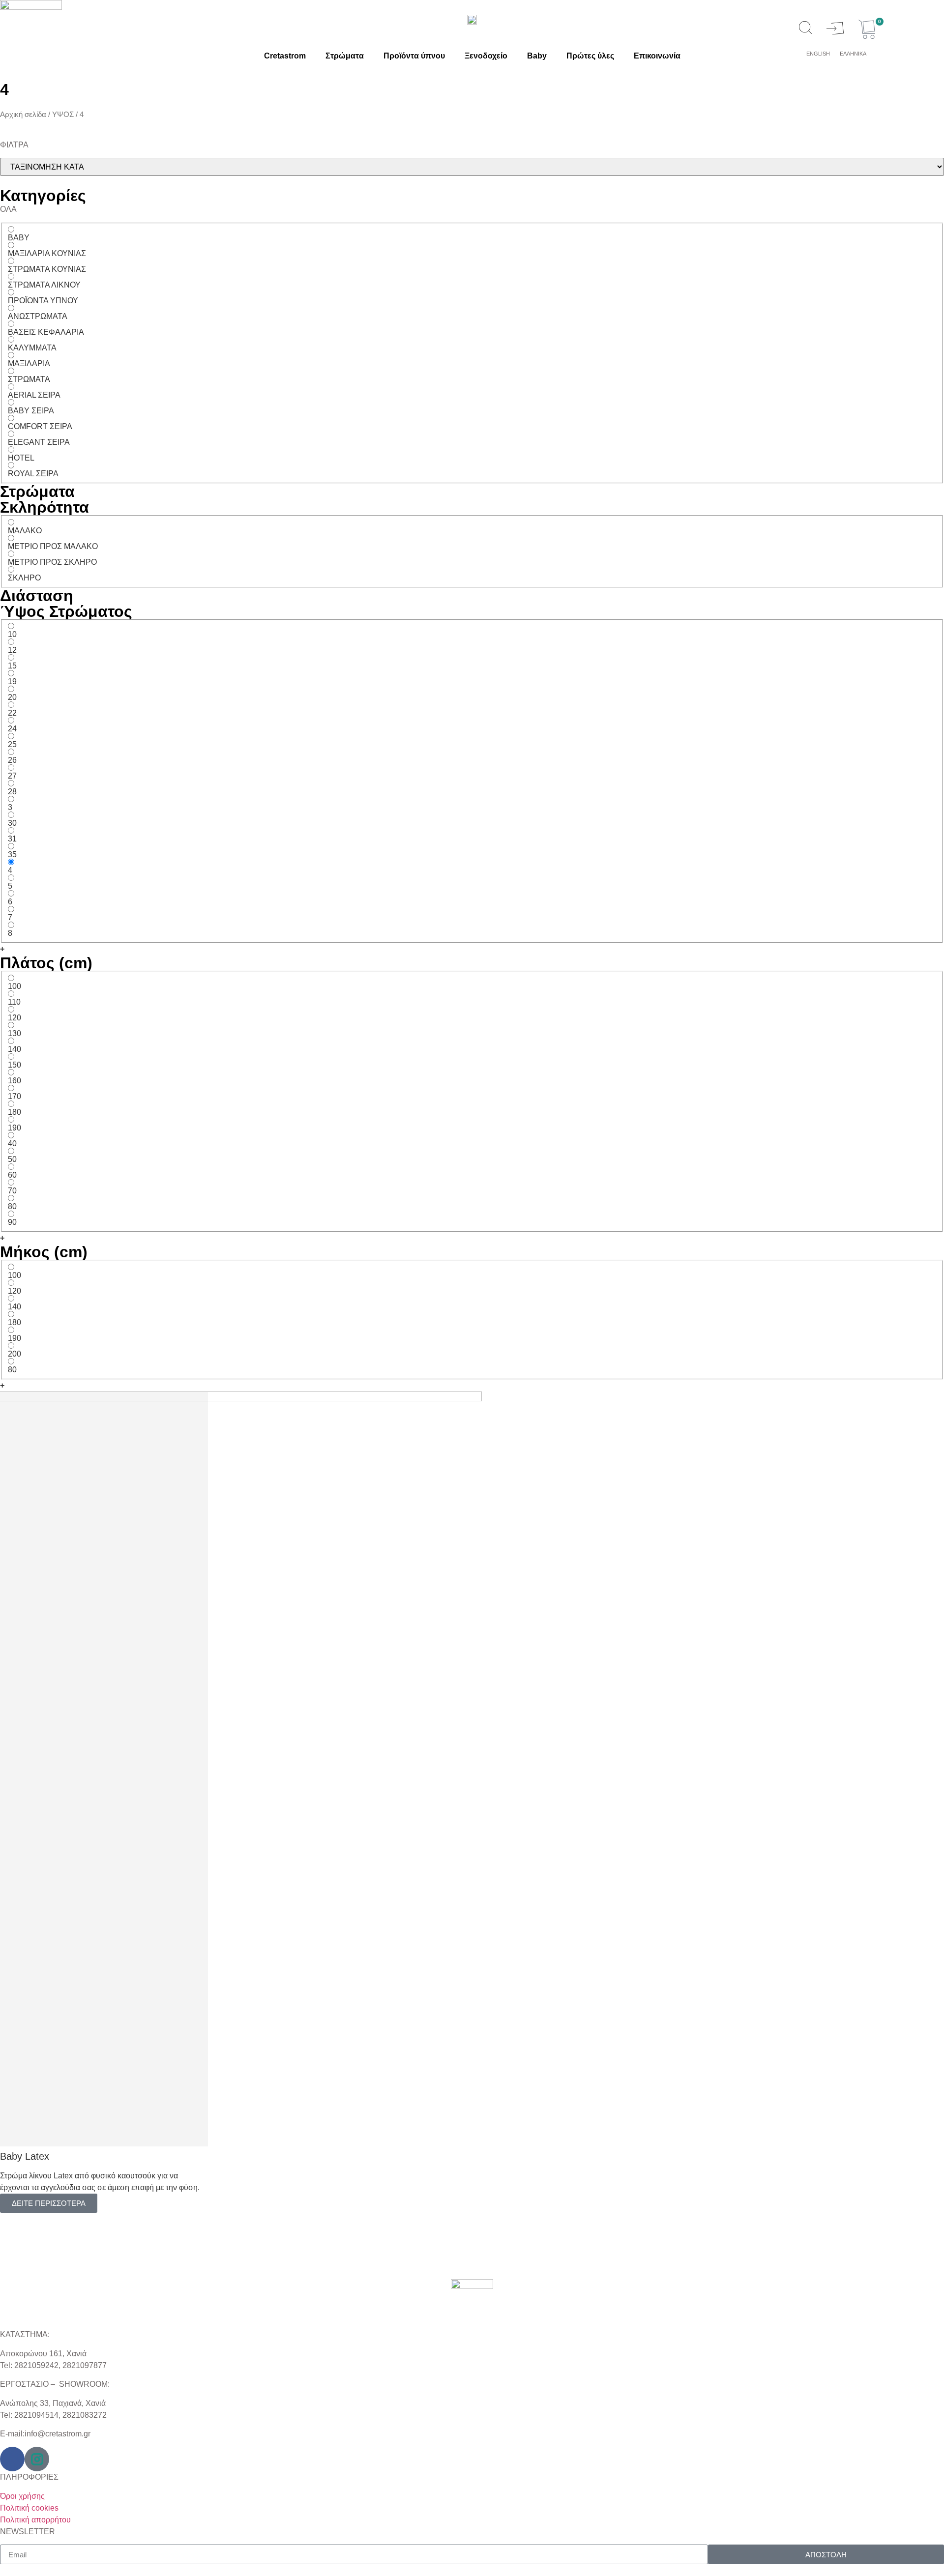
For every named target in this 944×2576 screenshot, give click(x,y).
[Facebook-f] (12, 2459)
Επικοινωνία (657, 56)
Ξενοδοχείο (486, 56)
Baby (537, 56)
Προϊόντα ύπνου (414, 56)
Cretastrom (285, 56)
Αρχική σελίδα (23, 115)
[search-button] (805, 28)
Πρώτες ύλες (590, 56)
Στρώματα (345, 56)
